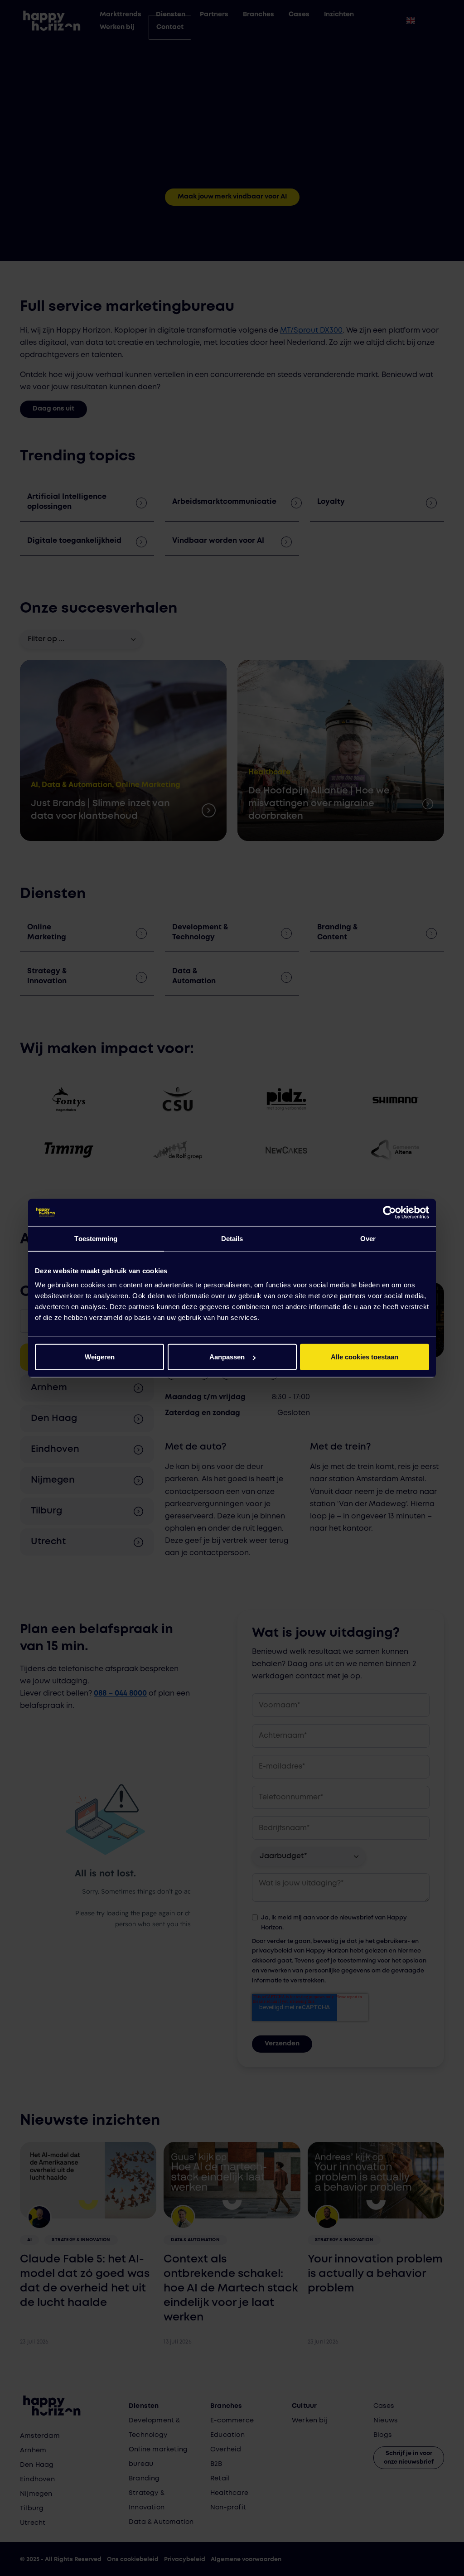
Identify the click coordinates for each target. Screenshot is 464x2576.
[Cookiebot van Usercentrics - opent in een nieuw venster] (389, 1212)
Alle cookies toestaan (365, 1357)
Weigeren (100, 1357)
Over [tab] (368, 1238)
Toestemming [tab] (96, 1238)
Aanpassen (227, 1357)
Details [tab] (232, 1238)
